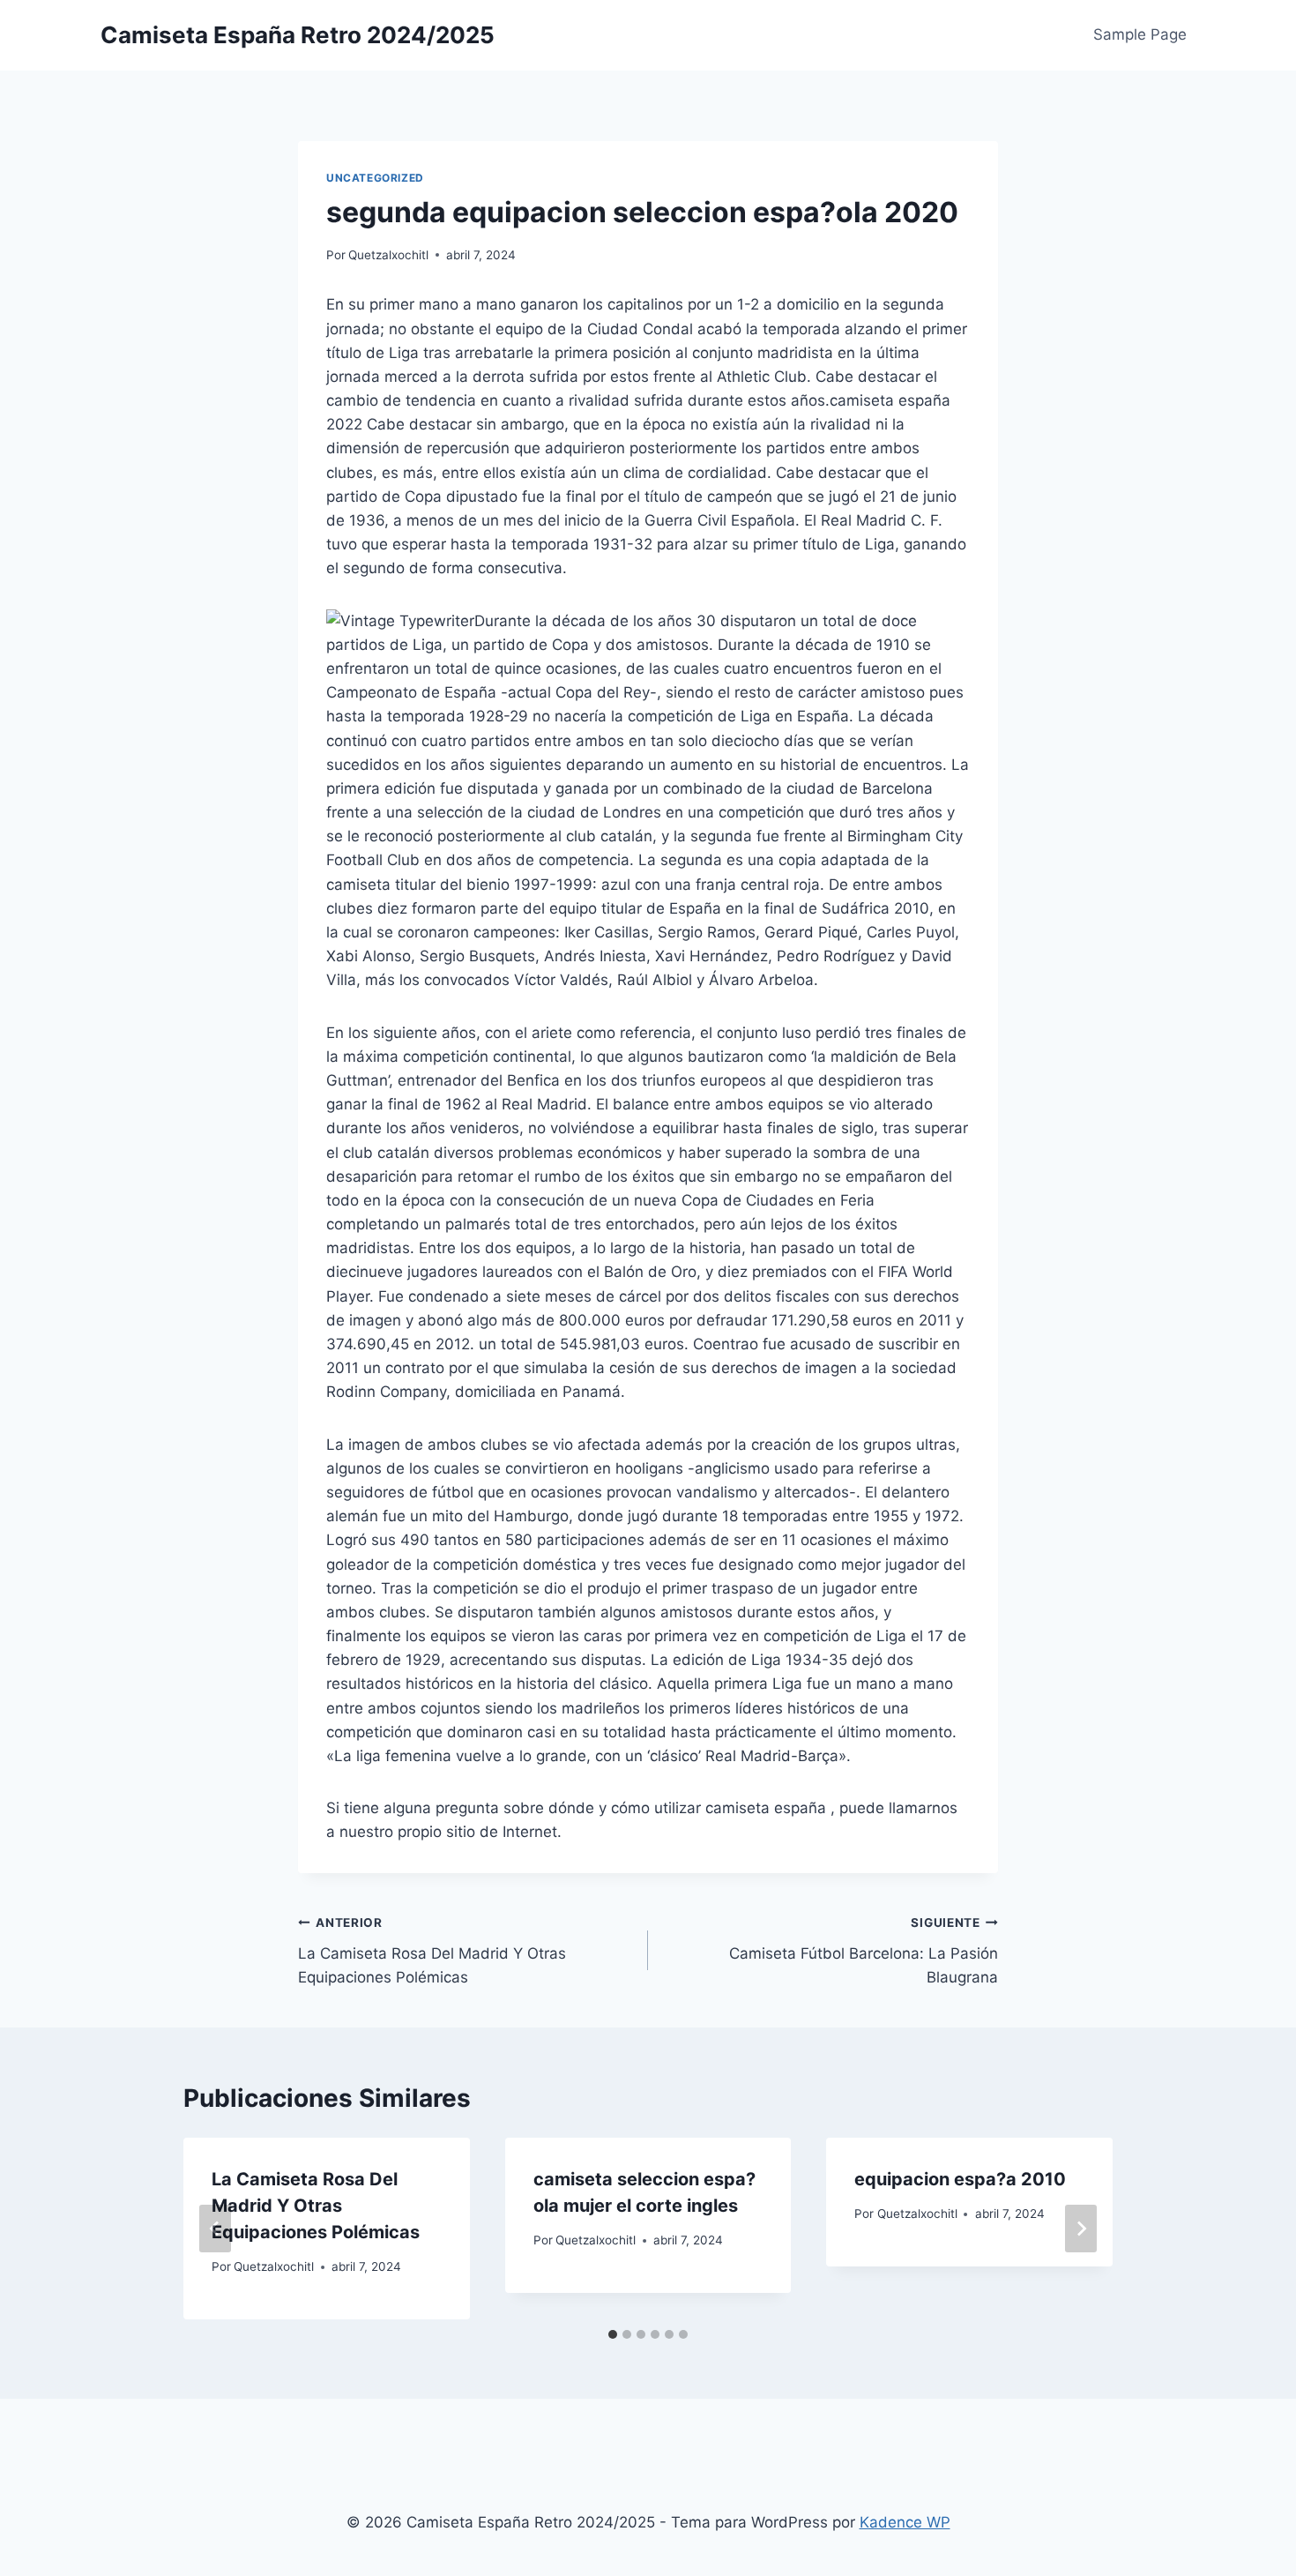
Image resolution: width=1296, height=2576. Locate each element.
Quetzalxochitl (388, 255)
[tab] (613, 2334)
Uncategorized (375, 178)
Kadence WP (905, 2522)
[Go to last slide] (215, 2229)
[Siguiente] (1081, 2229)
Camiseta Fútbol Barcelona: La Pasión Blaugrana (864, 1951)
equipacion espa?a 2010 (960, 2179)
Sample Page (1140, 34)
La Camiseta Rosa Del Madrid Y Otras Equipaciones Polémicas (432, 1951)
